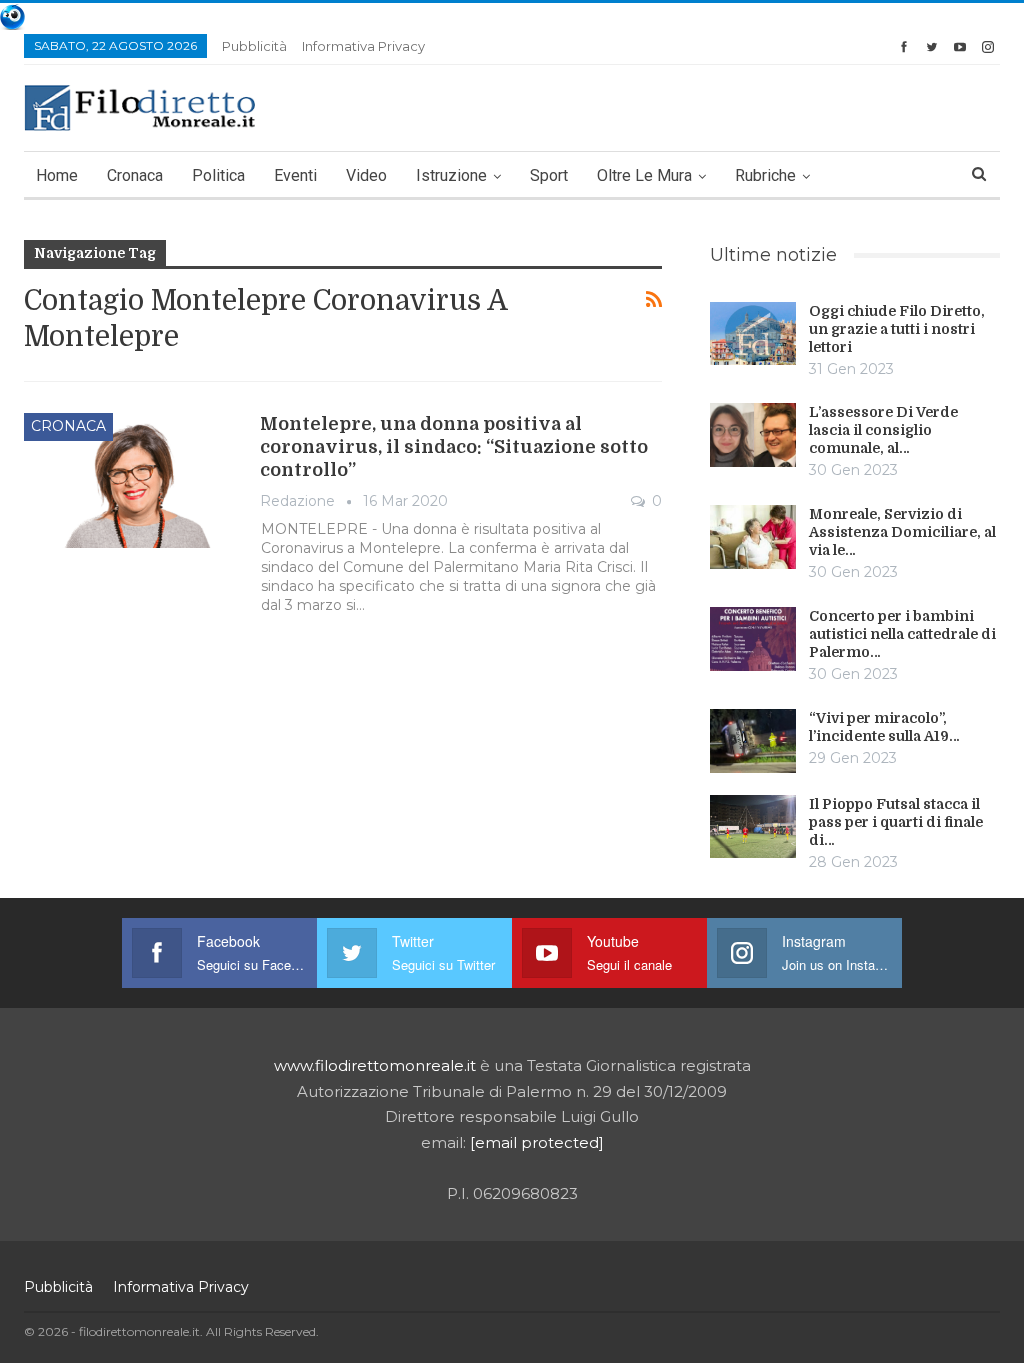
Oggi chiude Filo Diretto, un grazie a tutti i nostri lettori (897, 329)
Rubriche (765, 175)
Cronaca (135, 175)
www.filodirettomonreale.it (375, 1065)
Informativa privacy (363, 46)
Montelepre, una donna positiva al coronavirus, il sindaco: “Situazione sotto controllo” (454, 447)
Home (57, 175)
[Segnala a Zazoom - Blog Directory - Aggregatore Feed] (12, 15)
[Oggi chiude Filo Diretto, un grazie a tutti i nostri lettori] (753, 334)
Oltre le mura (644, 175)
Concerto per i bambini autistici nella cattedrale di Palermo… (902, 634)
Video (366, 175)
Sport (549, 175)
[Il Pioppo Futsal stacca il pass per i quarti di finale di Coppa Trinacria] (753, 827)
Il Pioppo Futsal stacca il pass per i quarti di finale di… (896, 822)
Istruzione (451, 175)
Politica (218, 175)
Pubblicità (254, 46)
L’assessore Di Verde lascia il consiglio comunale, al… (883, 430)
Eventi (295, 175)
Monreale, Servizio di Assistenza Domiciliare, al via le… (902, 532)
